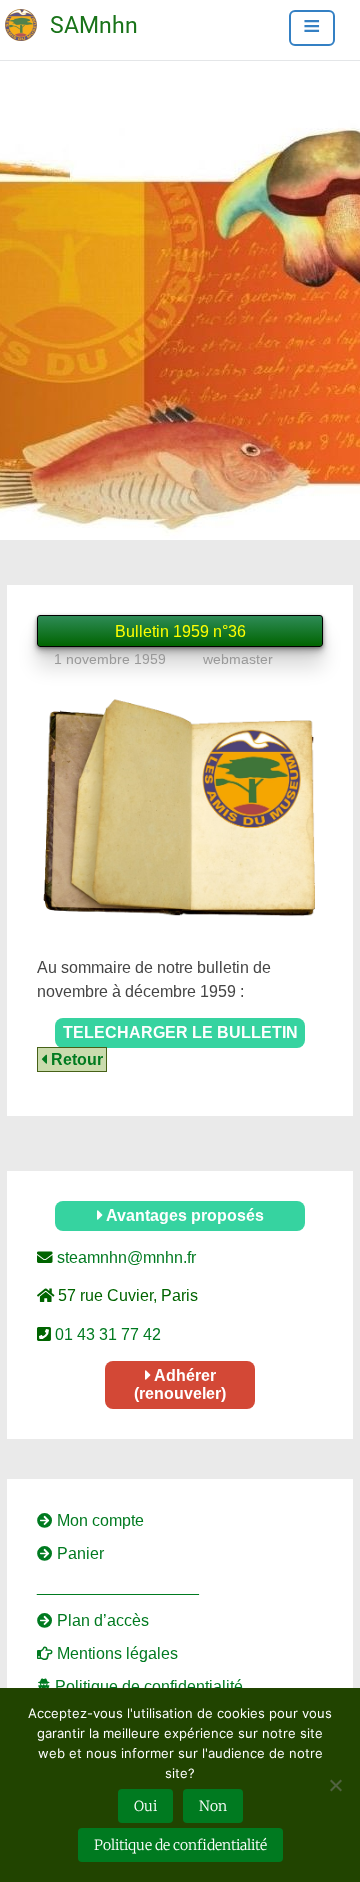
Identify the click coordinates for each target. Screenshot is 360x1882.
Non (213, 1806)
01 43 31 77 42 (106, 1334)
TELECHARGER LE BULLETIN (180, 1032)
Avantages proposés (183, 1215)
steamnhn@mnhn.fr (124, 1257)
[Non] (335, 1785)
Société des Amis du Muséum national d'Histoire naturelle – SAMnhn (46, 12)
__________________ (118, 1586)
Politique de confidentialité (147, 1686)
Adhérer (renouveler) (180, 1384)
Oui (145, 1806)
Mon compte (98, 1520)
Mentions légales (115, 1653)
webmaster (238, 659)
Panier (78, 1553)
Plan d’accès (101, 1620)
